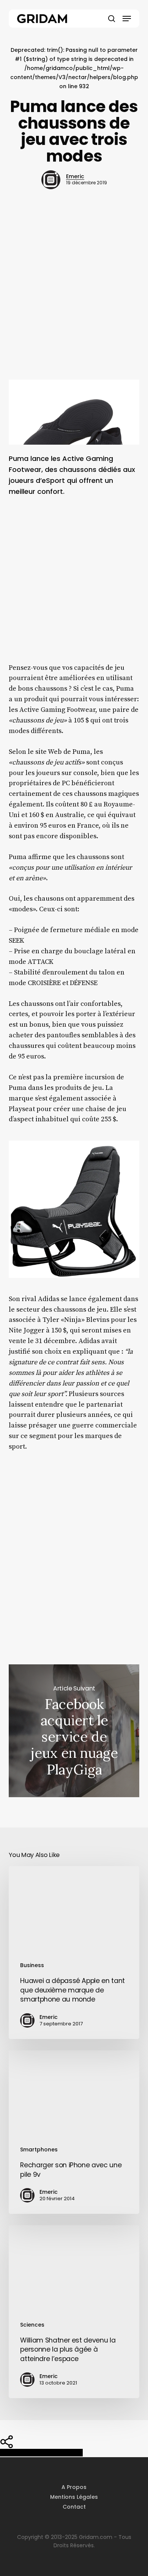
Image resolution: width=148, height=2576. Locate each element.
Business (32, 1965)
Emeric (75, 176)
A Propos (74, 2487)
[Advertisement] (74, 297)
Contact (74, 2507)
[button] (127, 19)
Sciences (32, 2325)
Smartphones (39, 2150)
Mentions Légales (74, 2497)
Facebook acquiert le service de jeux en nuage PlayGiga (74, 1731)
